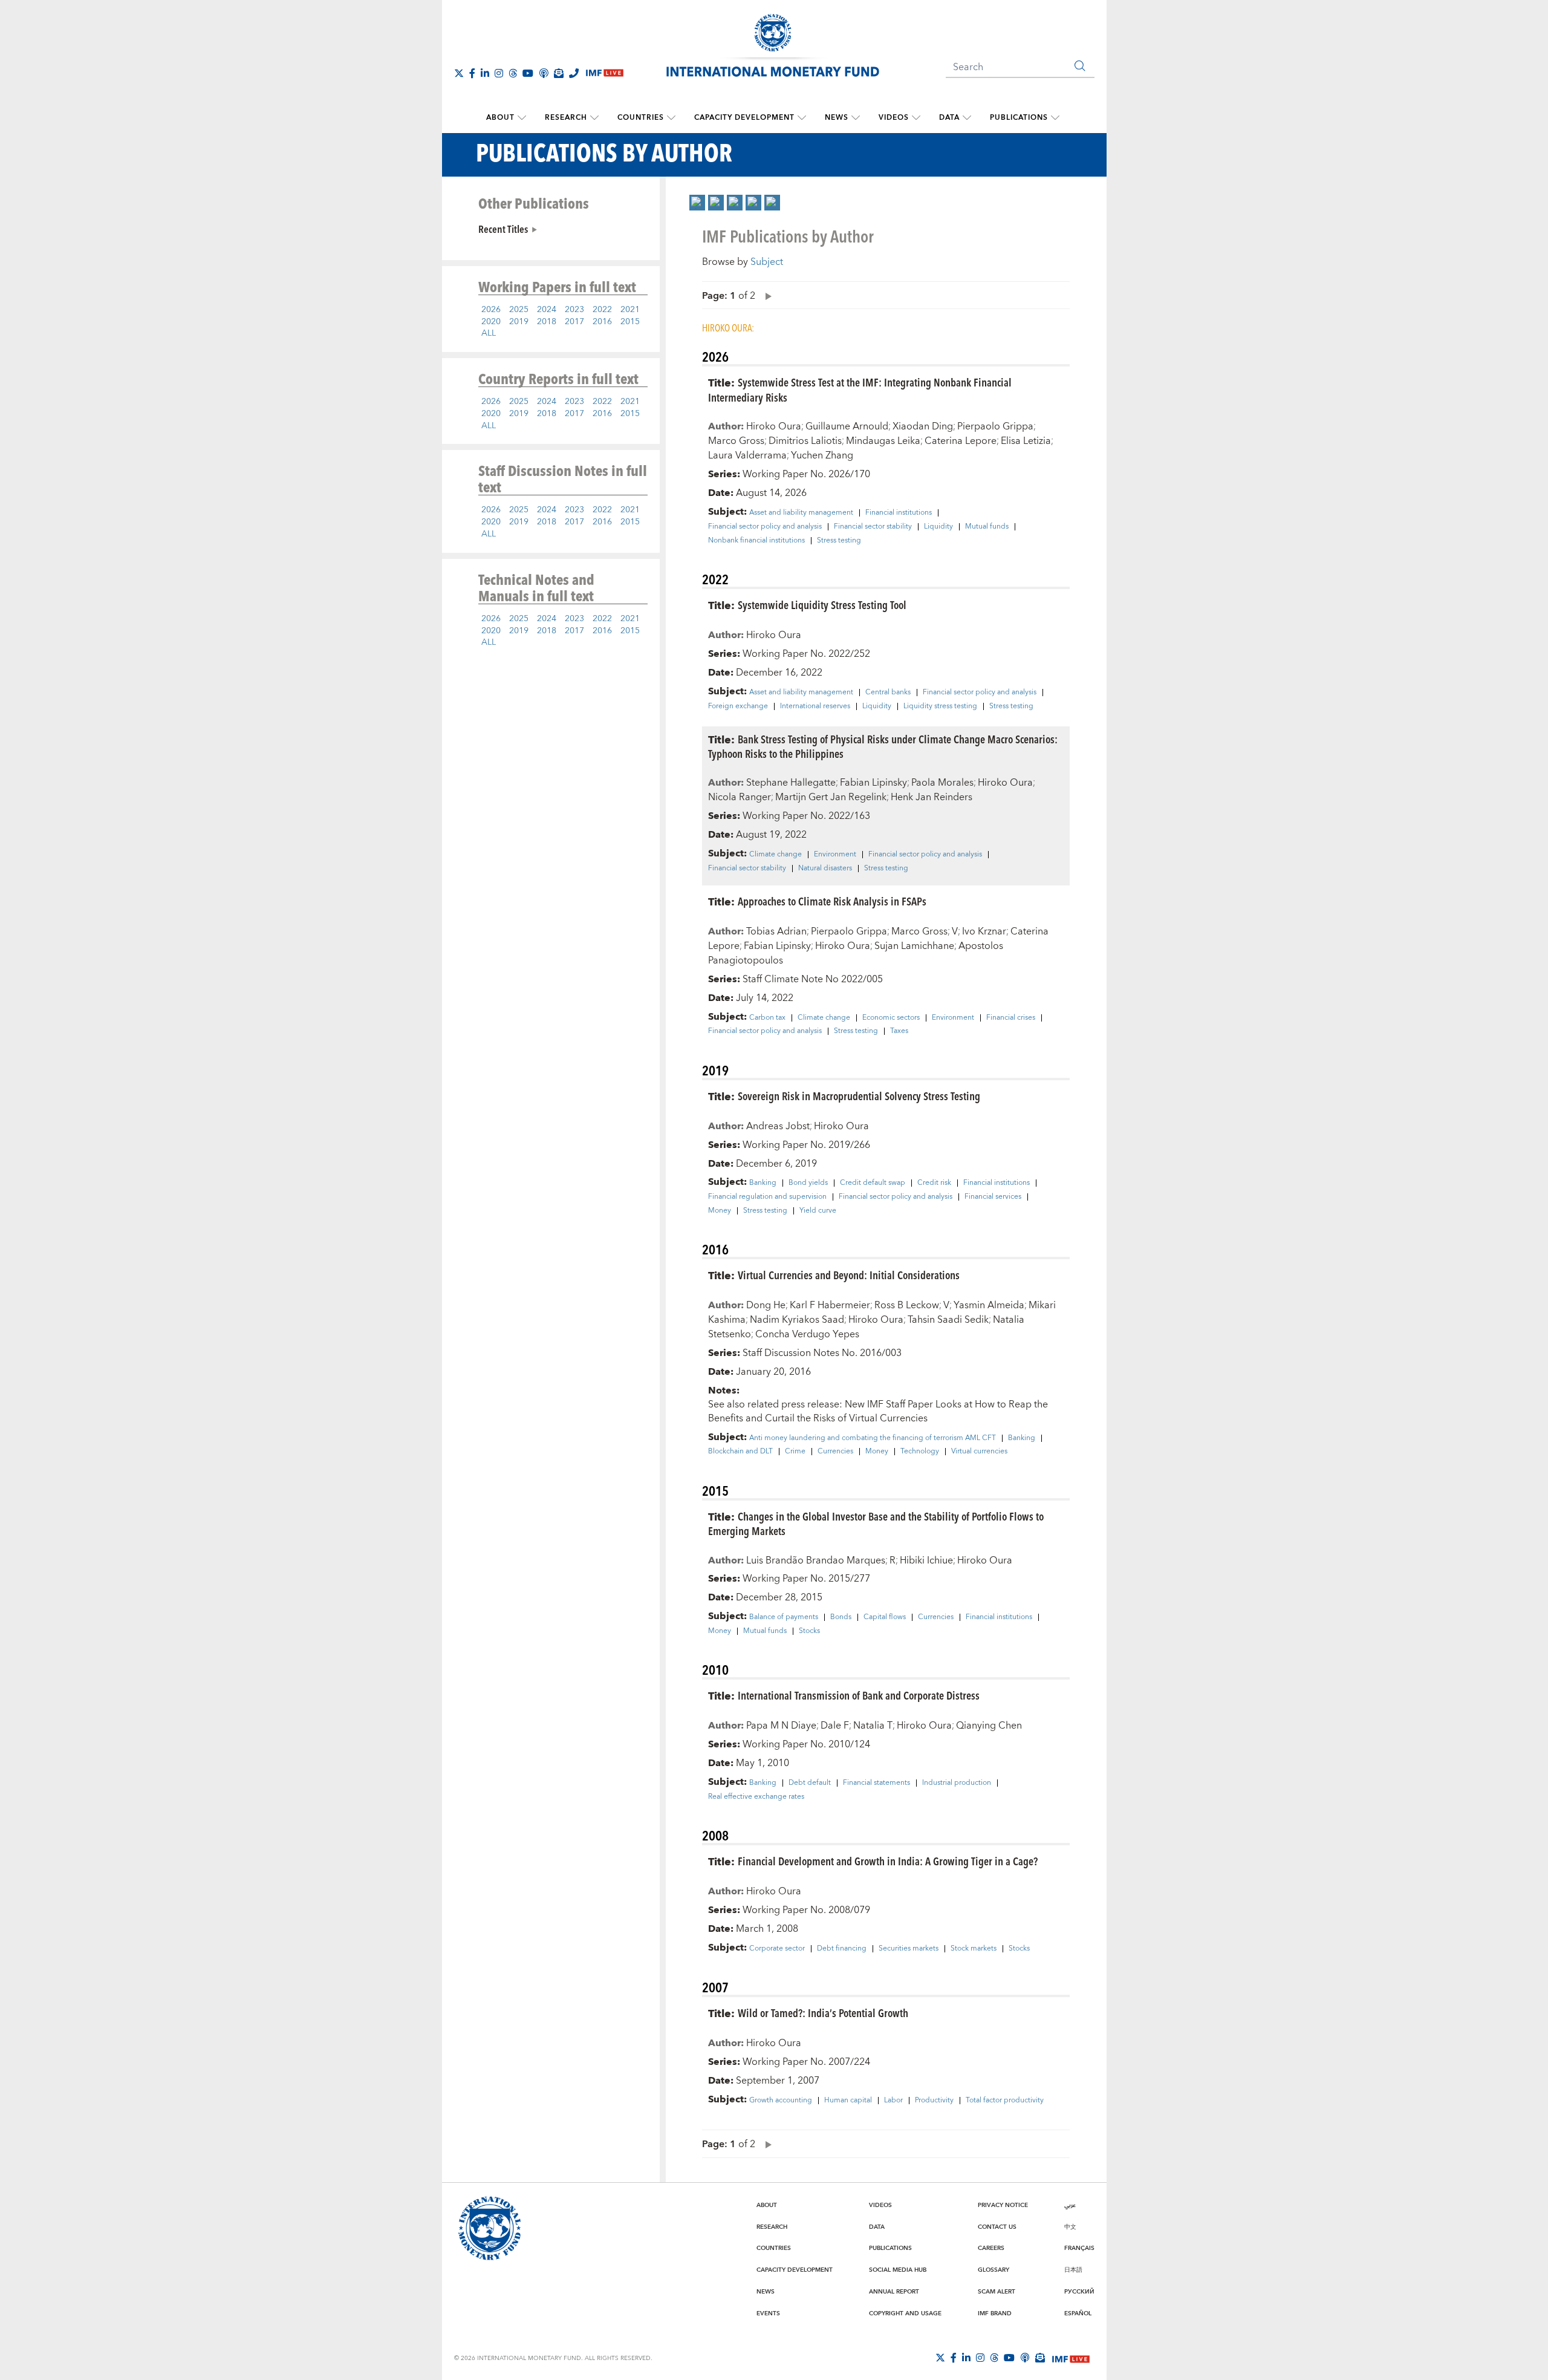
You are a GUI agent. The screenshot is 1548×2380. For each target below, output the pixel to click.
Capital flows (885, 1617)
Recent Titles (503, 229)
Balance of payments (784, 1617)
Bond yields (808, 1183)
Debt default (810, 1783)
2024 (547, 310)
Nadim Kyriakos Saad (797, 1320)
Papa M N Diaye (781, 1726)
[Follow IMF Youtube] (528, 73)
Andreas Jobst (778, 1126)
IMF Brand (995, 2313)
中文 (1070, 2227)
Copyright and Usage (905, 2313)
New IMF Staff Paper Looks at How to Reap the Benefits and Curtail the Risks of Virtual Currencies (878, 1411)
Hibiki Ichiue (926, 1560)
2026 (491, 310)
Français (1079, 2248)
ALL (489, 333)
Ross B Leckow (907, 1305)
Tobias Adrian (776, 931)
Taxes (899, 1031)
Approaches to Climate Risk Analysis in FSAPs (832, 901)
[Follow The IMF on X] (459, 73)
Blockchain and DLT (740, 1452)
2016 (602, 322)
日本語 (1073, 2270)
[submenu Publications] (1055, 118)
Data (949, 118)
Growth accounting (781, 2101)
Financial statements (876, 1783)
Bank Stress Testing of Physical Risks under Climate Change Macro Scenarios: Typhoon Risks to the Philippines (883, 746)
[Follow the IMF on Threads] (513, 73)
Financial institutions (899, 513)
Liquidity (938, 527)
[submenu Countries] (671, 118)
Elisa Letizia (1026, 441)
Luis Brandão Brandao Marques (816, 1560)
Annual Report (894, 2292)
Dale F (835, 1726)
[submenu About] (522, 118)
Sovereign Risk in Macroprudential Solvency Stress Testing (859, 1096)
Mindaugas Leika (883, 441)
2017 (574, 322)
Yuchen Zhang (822, 455)
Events (768, 2313)
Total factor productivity (1005, 2101)
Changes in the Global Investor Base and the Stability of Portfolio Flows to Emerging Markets (876, 1524)
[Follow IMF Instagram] (499, 73)
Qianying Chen (989, 1726)
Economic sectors (891, 1018)
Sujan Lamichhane (914, 946)
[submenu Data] (967, 118)
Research (566, 118)
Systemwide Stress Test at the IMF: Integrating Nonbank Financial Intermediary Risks (860, 390)
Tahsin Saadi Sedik (948, 1320)
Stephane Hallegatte (791, 783)
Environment (835, 855)
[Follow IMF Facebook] (472, 73)
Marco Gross (736, 441)
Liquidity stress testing (940, 706)
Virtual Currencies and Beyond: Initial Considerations (849, 1275)
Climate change (776, 855)
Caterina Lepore (961, 441)
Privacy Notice (1003, 2205)
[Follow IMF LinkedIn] (485, 73)
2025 (519, 310)
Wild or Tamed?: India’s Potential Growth (823, 2013)
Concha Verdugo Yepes (807, 1334)
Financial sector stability (873, 527)
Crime (795, 1452)
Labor (893, 2101)
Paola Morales (942, 783)
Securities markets (909, 1949)
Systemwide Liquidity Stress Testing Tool (822, 605)
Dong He (766, 1305)
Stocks (809, 1631)
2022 (602, 310)
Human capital (848, 2101)
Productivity (934, 2101)
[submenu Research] (594, 118)
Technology (920, 1452)
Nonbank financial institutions (756, 541)
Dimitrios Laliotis (805, 441)
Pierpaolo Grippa (995, 426)
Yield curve (818, 1211)
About (500, 118)
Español (1078, 2313)
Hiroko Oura (774, 426)
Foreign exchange (738, 706)
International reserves (815, 706)
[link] (697, 203)
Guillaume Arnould (847, 426)
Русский (1079, 2292)
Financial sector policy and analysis (765, 527)
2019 (519, 322)
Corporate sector (777, 1949)
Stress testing (839, 541)
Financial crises (1011, 1018)
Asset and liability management (801, 513)
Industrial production (957, 1783)
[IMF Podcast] (544, 73)
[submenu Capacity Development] (802, 118)
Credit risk (934, 1183)
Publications (1019, 118)
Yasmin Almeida (989, 1305)
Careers (991, 2248)
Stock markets (974, 1949)
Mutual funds (987, 527)
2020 (491, 322)
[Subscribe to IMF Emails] (559, 73)
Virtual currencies (979, 1452)
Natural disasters (825, 869)
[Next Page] (766, 295)
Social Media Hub (898, 2270)
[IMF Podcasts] (1025, 2358)
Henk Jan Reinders (932, 797)
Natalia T (873, 1726)
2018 (547, 322)
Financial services (993, 1197)
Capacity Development (744, 118)
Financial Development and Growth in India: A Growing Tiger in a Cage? (888, 1861)
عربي (1070, 2205)
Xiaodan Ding (923, 426)
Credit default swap (873, 1183)
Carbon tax (767, 1018)
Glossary (994, 2270)
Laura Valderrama (747, 455)
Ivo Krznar (984, 931)
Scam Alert (997, 2292)
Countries (641, 118)
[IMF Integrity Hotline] (574, 73)
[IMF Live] (1071, 2358)
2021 (630, 310)
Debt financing (842, 1949)
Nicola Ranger (740, 797)
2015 (630, 322)
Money (720, 1211)
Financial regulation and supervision (767, 1197)
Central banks (888, 693)
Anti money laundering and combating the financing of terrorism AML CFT (873, 1438)
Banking (763, 1183)
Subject (767, 262)
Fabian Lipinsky (873, 783)
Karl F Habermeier (830, 1305)
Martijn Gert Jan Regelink (831, 797)
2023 (574, 310)
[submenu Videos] (916, 118)
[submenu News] (856, 118)
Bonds (841, 1617)
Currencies (835, 1452)
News (837, 118)
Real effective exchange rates (756, 1797)
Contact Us (997, 2227)
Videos (894, 118)
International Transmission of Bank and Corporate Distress (859, 1695)
